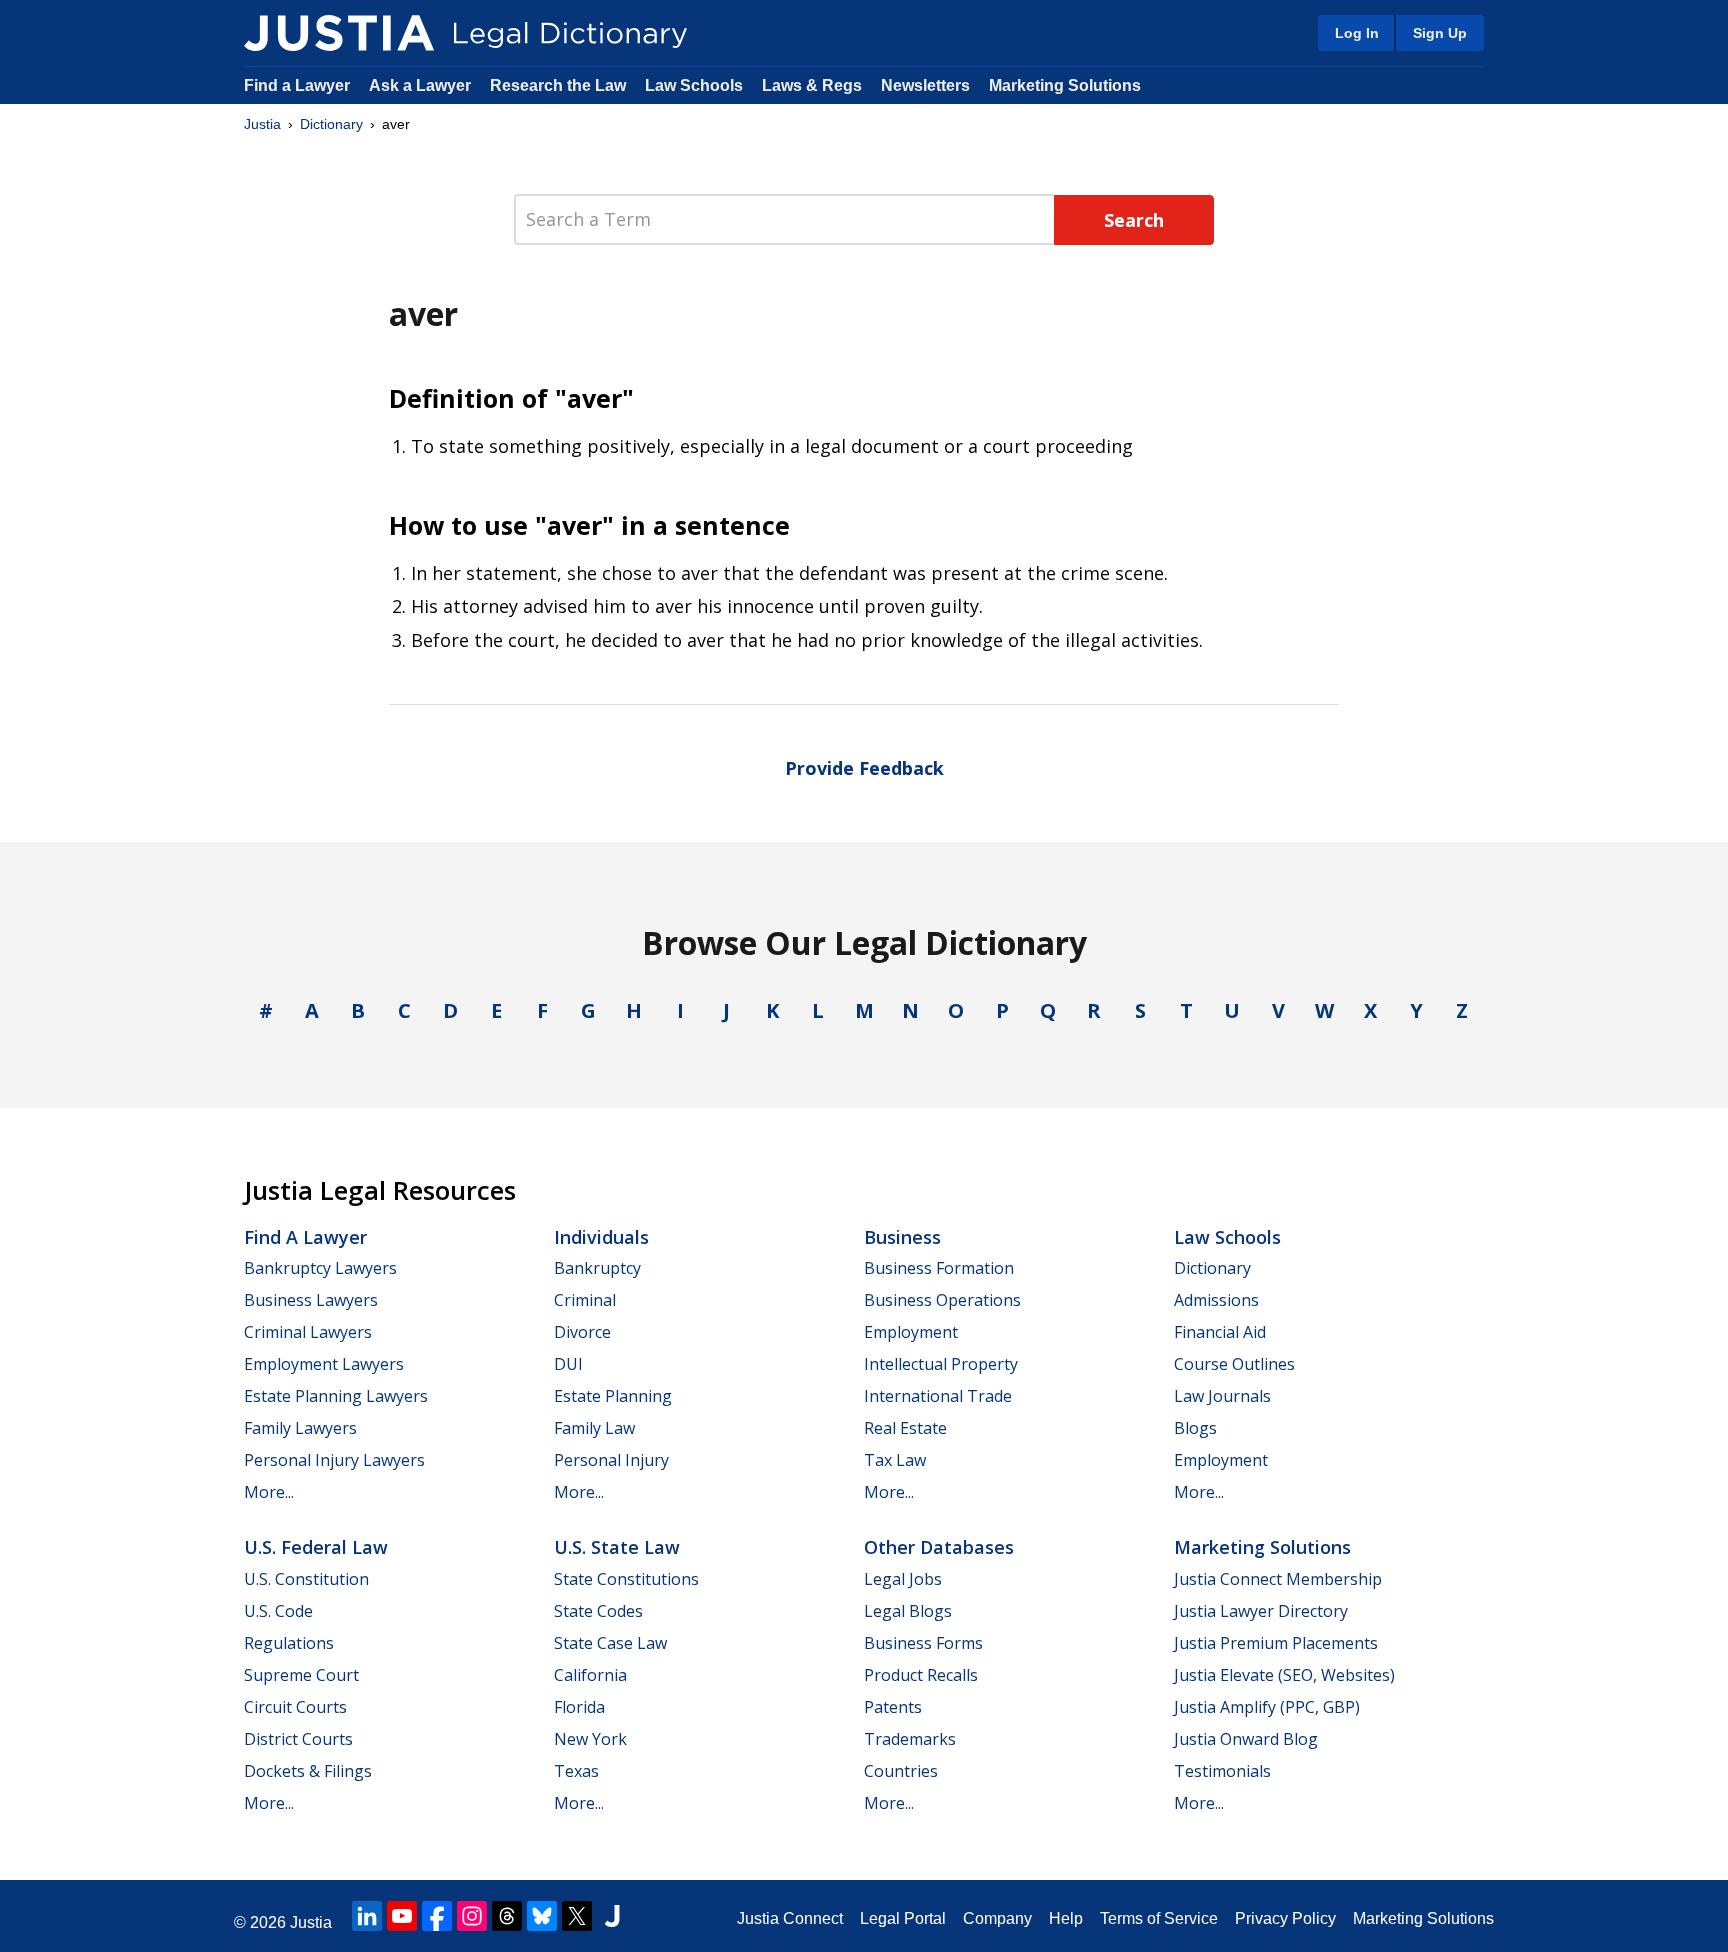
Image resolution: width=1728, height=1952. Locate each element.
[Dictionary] (339, 33)
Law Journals (1222, 1396)
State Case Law (610, 1643)
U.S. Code (278, 1611)
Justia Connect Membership (1278, 1579)
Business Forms (923, 1643)
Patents (893, 1707)
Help (1066, 1918)
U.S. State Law (617, 1547)
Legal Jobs (903, 1579)
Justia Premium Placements (1276, 1643)
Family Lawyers (300, 1428)
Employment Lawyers (324, 1364)
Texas (576, 1771)
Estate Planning (613, 1396)
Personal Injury (611, 1460)
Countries (901, 1771)
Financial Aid (1220, 1332)
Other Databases (939, 1547)
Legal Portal (903, 1918)
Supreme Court (301, 1675)
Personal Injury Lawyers (334, 1460)
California (590, 1675)
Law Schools (694, 85)
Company (997, 1918)
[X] (577, 1916)
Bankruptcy (597, 1268)
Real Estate (905, 1428)
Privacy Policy (1285, 1918)
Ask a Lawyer (422, 85)
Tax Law (895, 1460)
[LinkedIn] (367, 1916)
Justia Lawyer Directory (1261, 1611)
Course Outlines (1234, 1364)
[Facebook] (437, 1916)
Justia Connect (790, 1918)
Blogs (1195, 1428)
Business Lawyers (311, 1300)
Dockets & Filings (308, 1771)
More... (269, 1492)
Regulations (289, 1643)
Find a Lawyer (297, 85)
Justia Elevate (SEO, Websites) (1284, 1675)
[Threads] (507, 1916)
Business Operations (942, 1300)
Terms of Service (1159, 1918)
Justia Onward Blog (1246, 1739)
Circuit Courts (295, 1707)
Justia (262, 124)
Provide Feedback (864, 768)
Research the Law (558, 85)
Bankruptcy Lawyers (320, 1268)
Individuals (601, 1237)
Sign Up (1440, 33)
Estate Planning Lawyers (336, 1396)
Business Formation (939, 1268)
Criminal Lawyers (308, 1332)
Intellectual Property (941, 1364)
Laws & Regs (812, 85)
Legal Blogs (908, 1611)
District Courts (298, 1739)
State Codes (598, 1611)
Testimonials (1222, 1771)
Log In (1357, 33)
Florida (579, 1707)
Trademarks (910, 1739)
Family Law (594, 1428)
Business (902, 1237)
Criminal (585, 1300)
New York (590, 1739)
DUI (568, 1364)
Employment (911, 1332)
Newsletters (925, 85)
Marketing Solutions (1065, 85)
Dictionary (331, 124)
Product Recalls (921, 1675)
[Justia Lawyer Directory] (612, 1916)
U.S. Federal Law (316, 1547)
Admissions (1216, 1300)
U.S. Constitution (306, 1579)
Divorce (582, 1332)
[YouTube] (402, 1916)
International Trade (938, 1396)
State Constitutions (626, 1579)
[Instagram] (472, 1916)
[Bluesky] (542, 1916)
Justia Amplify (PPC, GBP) (1267, 1707)
